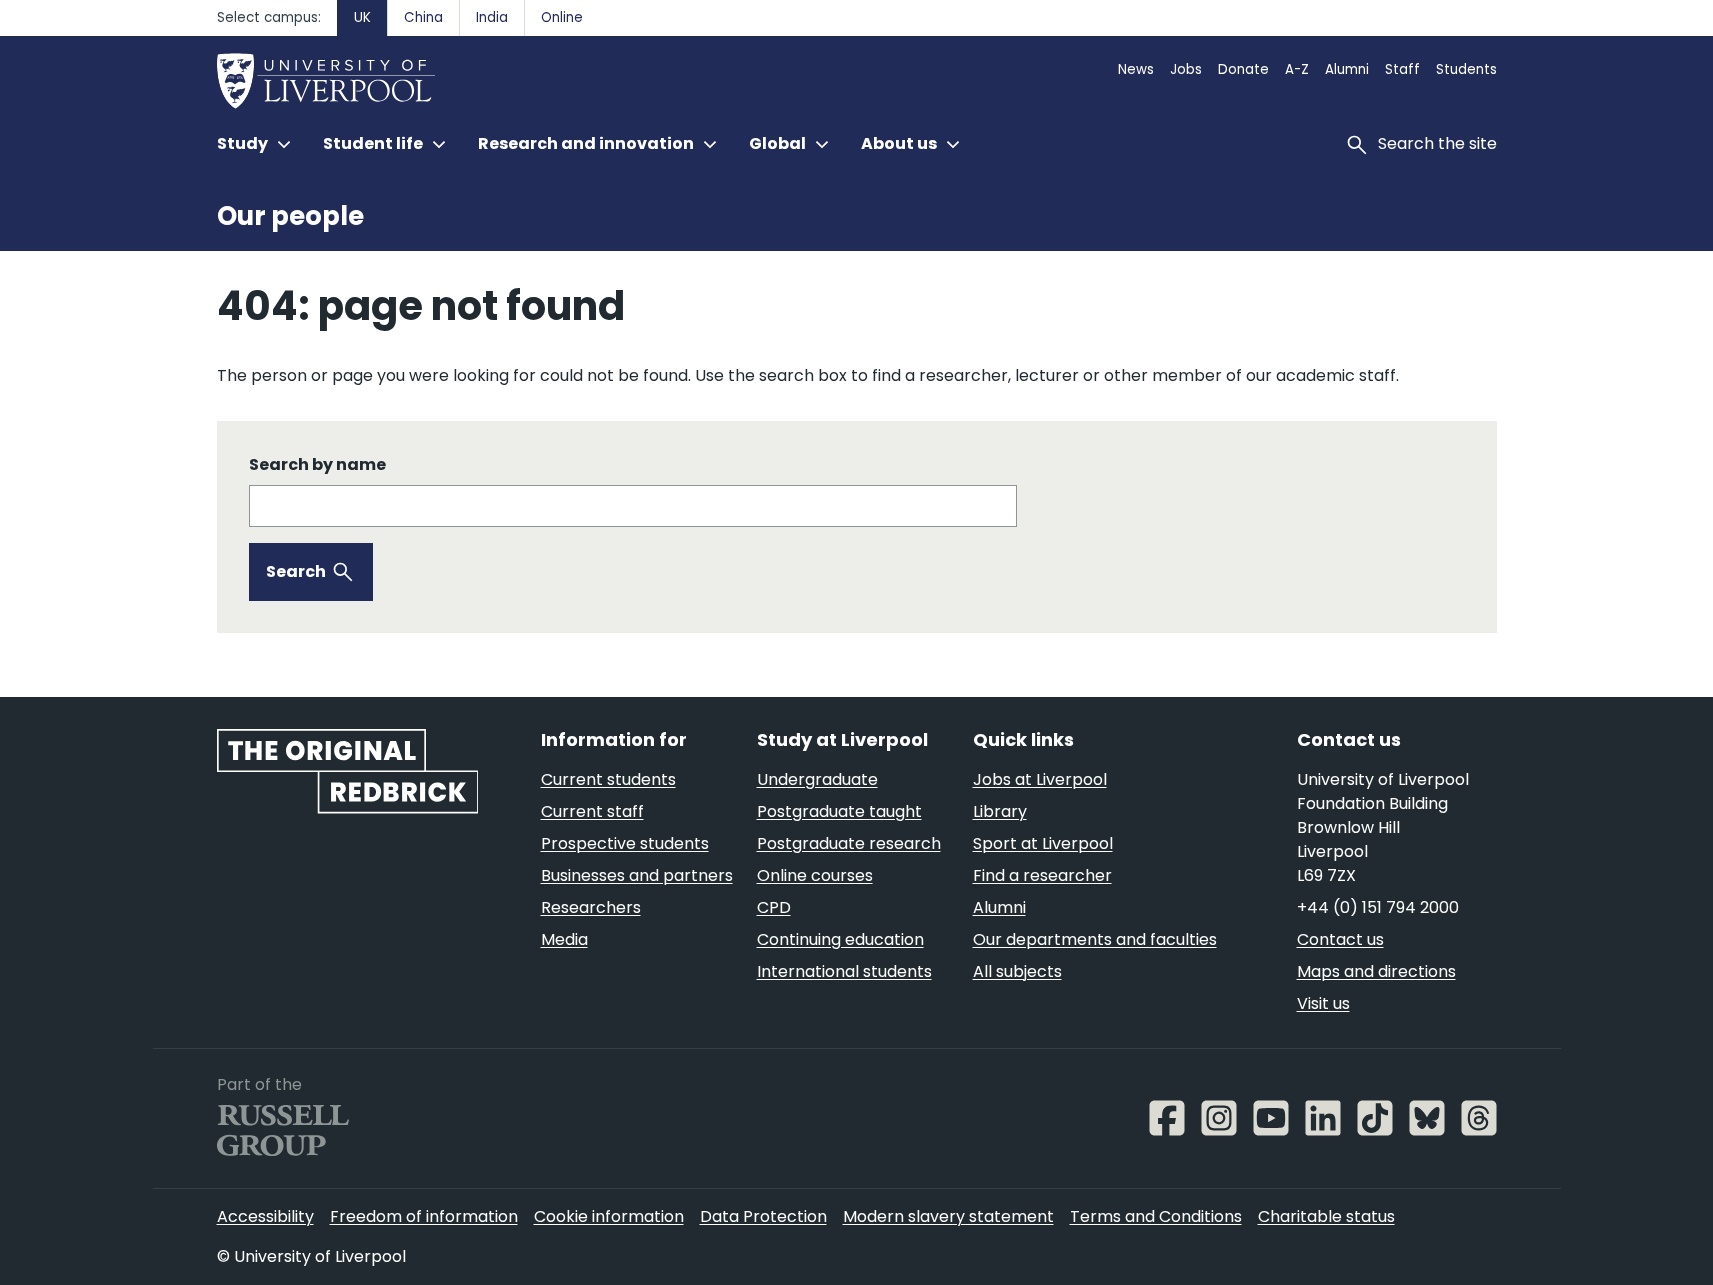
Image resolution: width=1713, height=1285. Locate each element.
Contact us (1340, 939)
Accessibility (265, 1216)
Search (296, 571)
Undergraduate (817, 779)
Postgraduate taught (839, 811)
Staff (1402, 69)
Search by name (317, 464)
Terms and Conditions (1156, 1216)
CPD (774, 907)
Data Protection (763, 1216)
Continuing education (840, 939)
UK (362, 17)
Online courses (815, 875)
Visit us (1323, 1003)
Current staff (592, 811)
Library (1000, 811)
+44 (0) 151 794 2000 (1378, 907)
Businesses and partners (637, 875)
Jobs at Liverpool (1040, 779)
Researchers (591, 907)
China (423, 17)
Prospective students (625, 843)
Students (1466, 69)
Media (564, 939)
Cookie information (609, 1216)
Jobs (1186, 69)
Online (562, 17)
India (492, 17)
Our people (290, 216)
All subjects (1017, 971)
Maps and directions (1376, 971)
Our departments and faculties (1095, 939)
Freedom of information (424, 1216)
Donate (1243, 69)
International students (844, 971)
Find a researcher (1042, 875)
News (1136, 69)
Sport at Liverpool (1043, 843)
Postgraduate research (849, 843)
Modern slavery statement (948, 1216)
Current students (608, 779)
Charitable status (1326, 1216)
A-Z (1297, 69)
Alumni (1347, 69)
